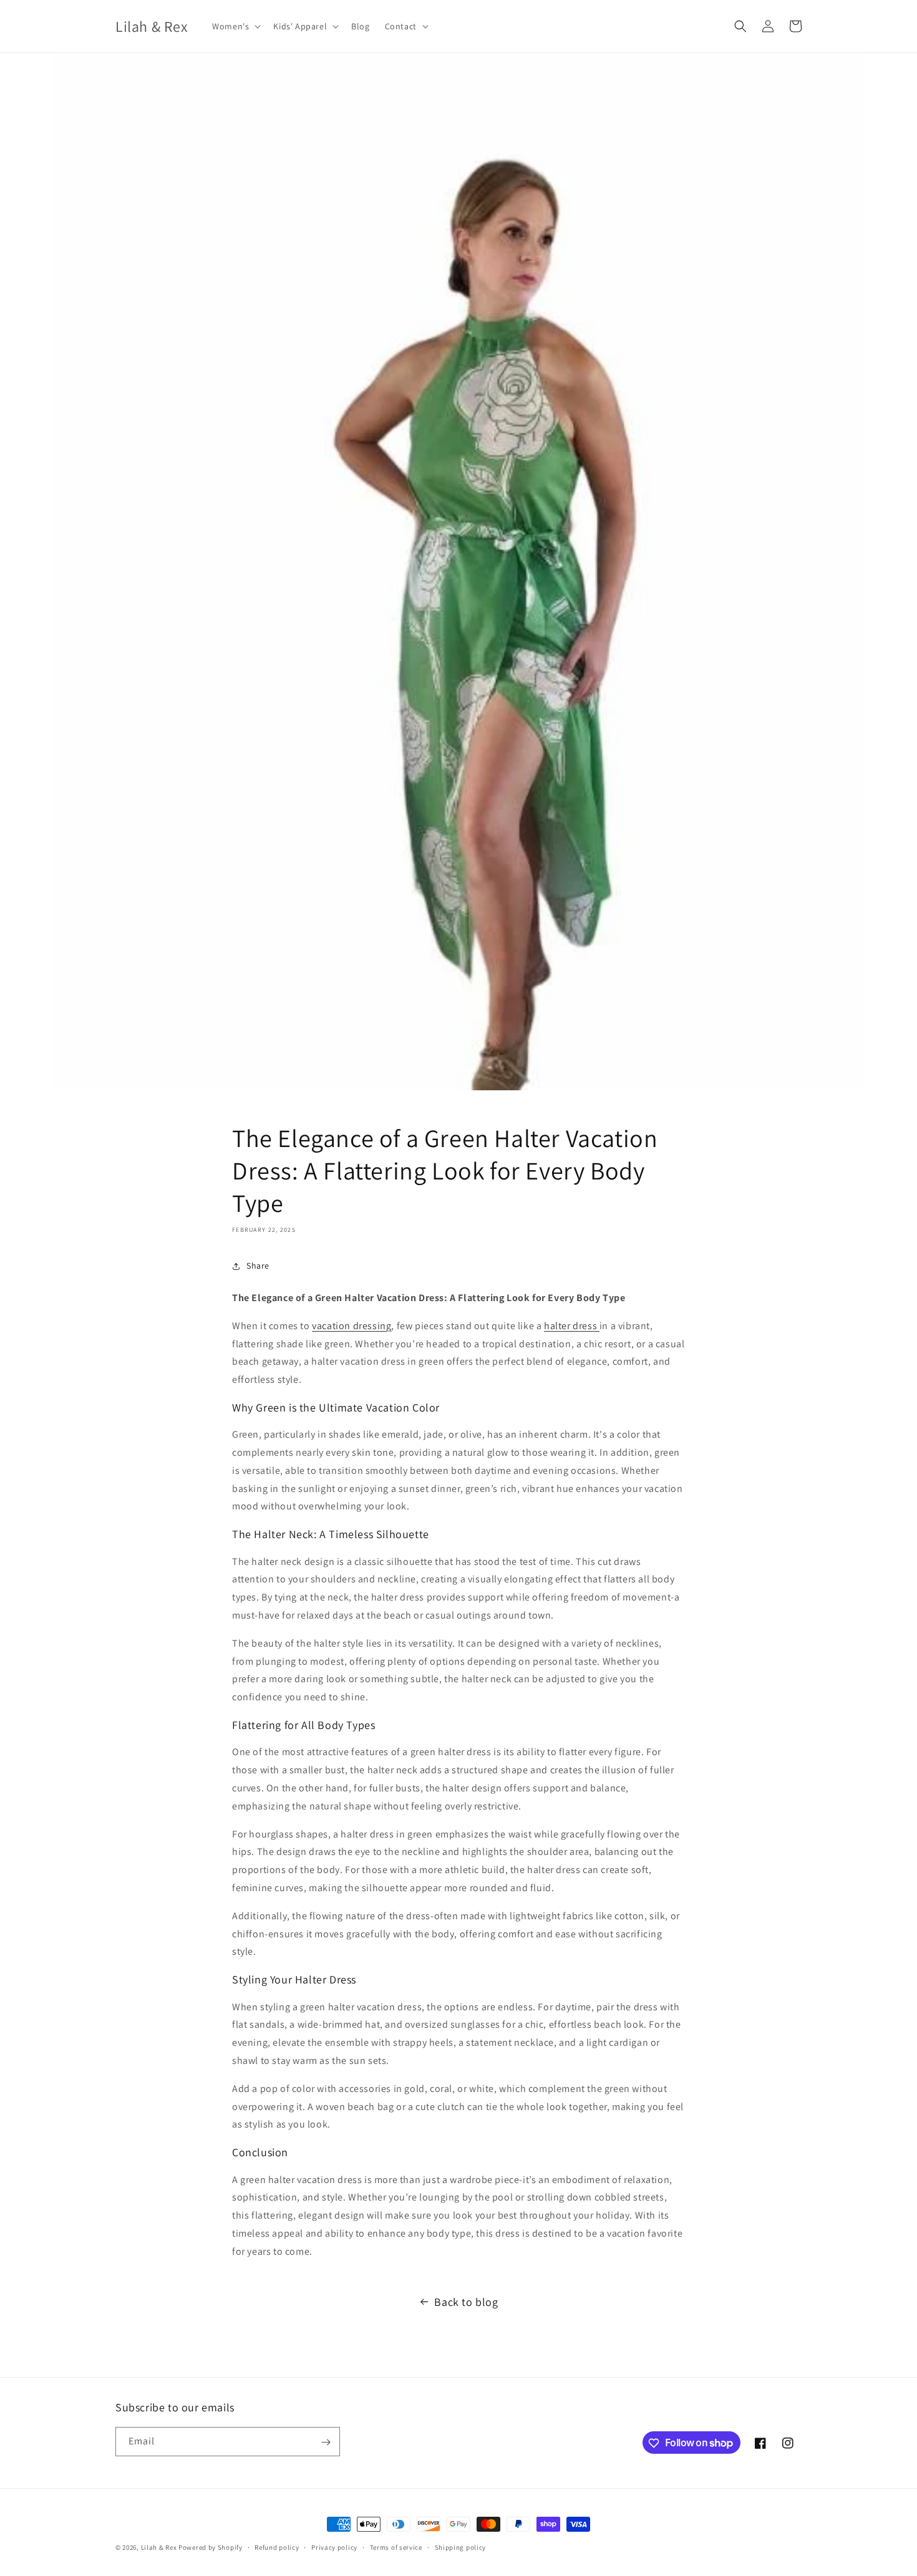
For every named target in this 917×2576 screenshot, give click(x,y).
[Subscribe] (326, 2442)
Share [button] (258, 1266)
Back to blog (466, 2302)
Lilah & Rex (159, 2547)
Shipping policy (461, 2547)
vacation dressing (352, 1326)
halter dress (572, 1326)
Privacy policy (334, 2547)
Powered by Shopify (211, 2547)
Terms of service (396, 2547)
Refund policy (277, 2547)
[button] (235, 26)
